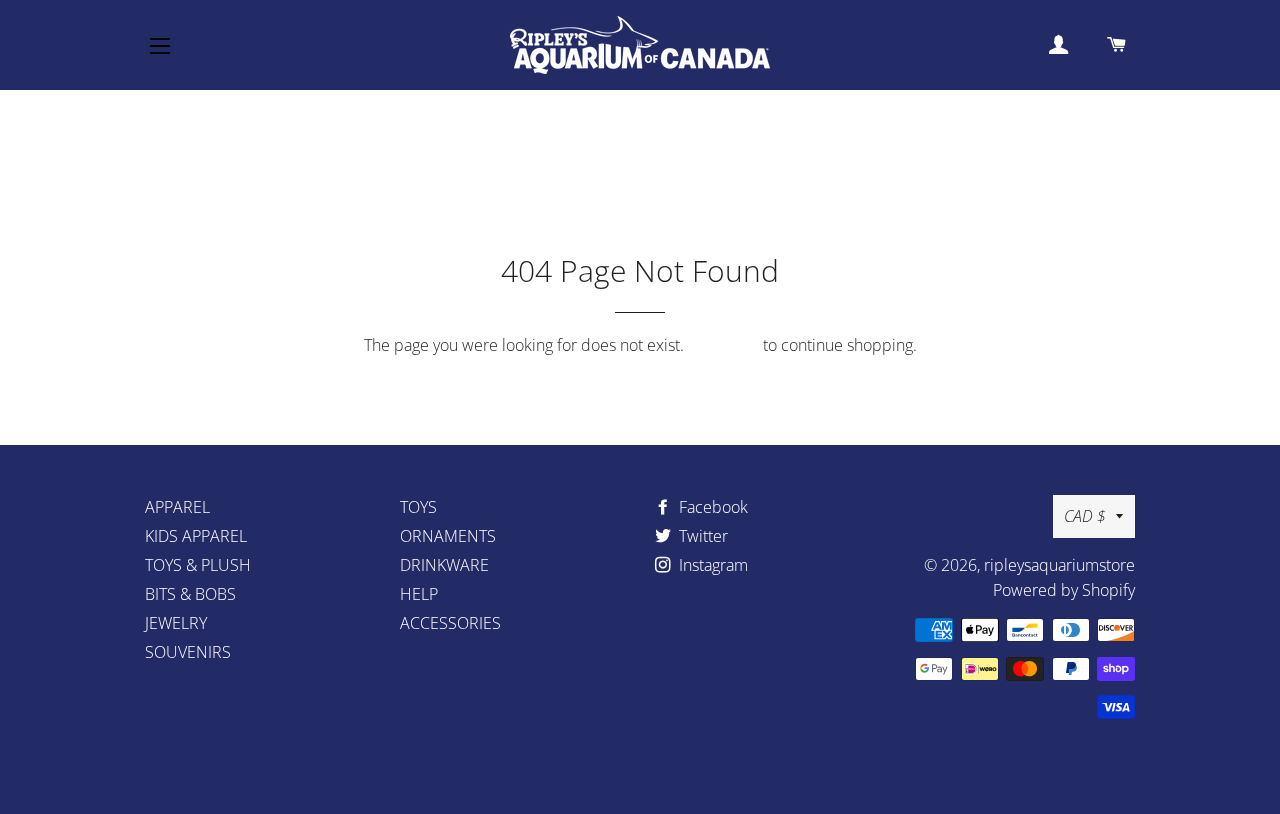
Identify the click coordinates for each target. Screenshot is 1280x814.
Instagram (711, 565)
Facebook (711, 507)
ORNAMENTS (448, 536)
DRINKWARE (444, 565)
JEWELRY (176, 623)
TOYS (418, 507)
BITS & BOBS (190, 594)
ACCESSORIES (450, 623)
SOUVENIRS (188, 652)
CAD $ (1085, 516)
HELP (419, 594)
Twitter (701, 536)
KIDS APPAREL (196, 536)
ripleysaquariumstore (1059, 565)
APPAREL (177, 507)
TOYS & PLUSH (198, 565)
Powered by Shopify (1064, 590)
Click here (723, 345)
